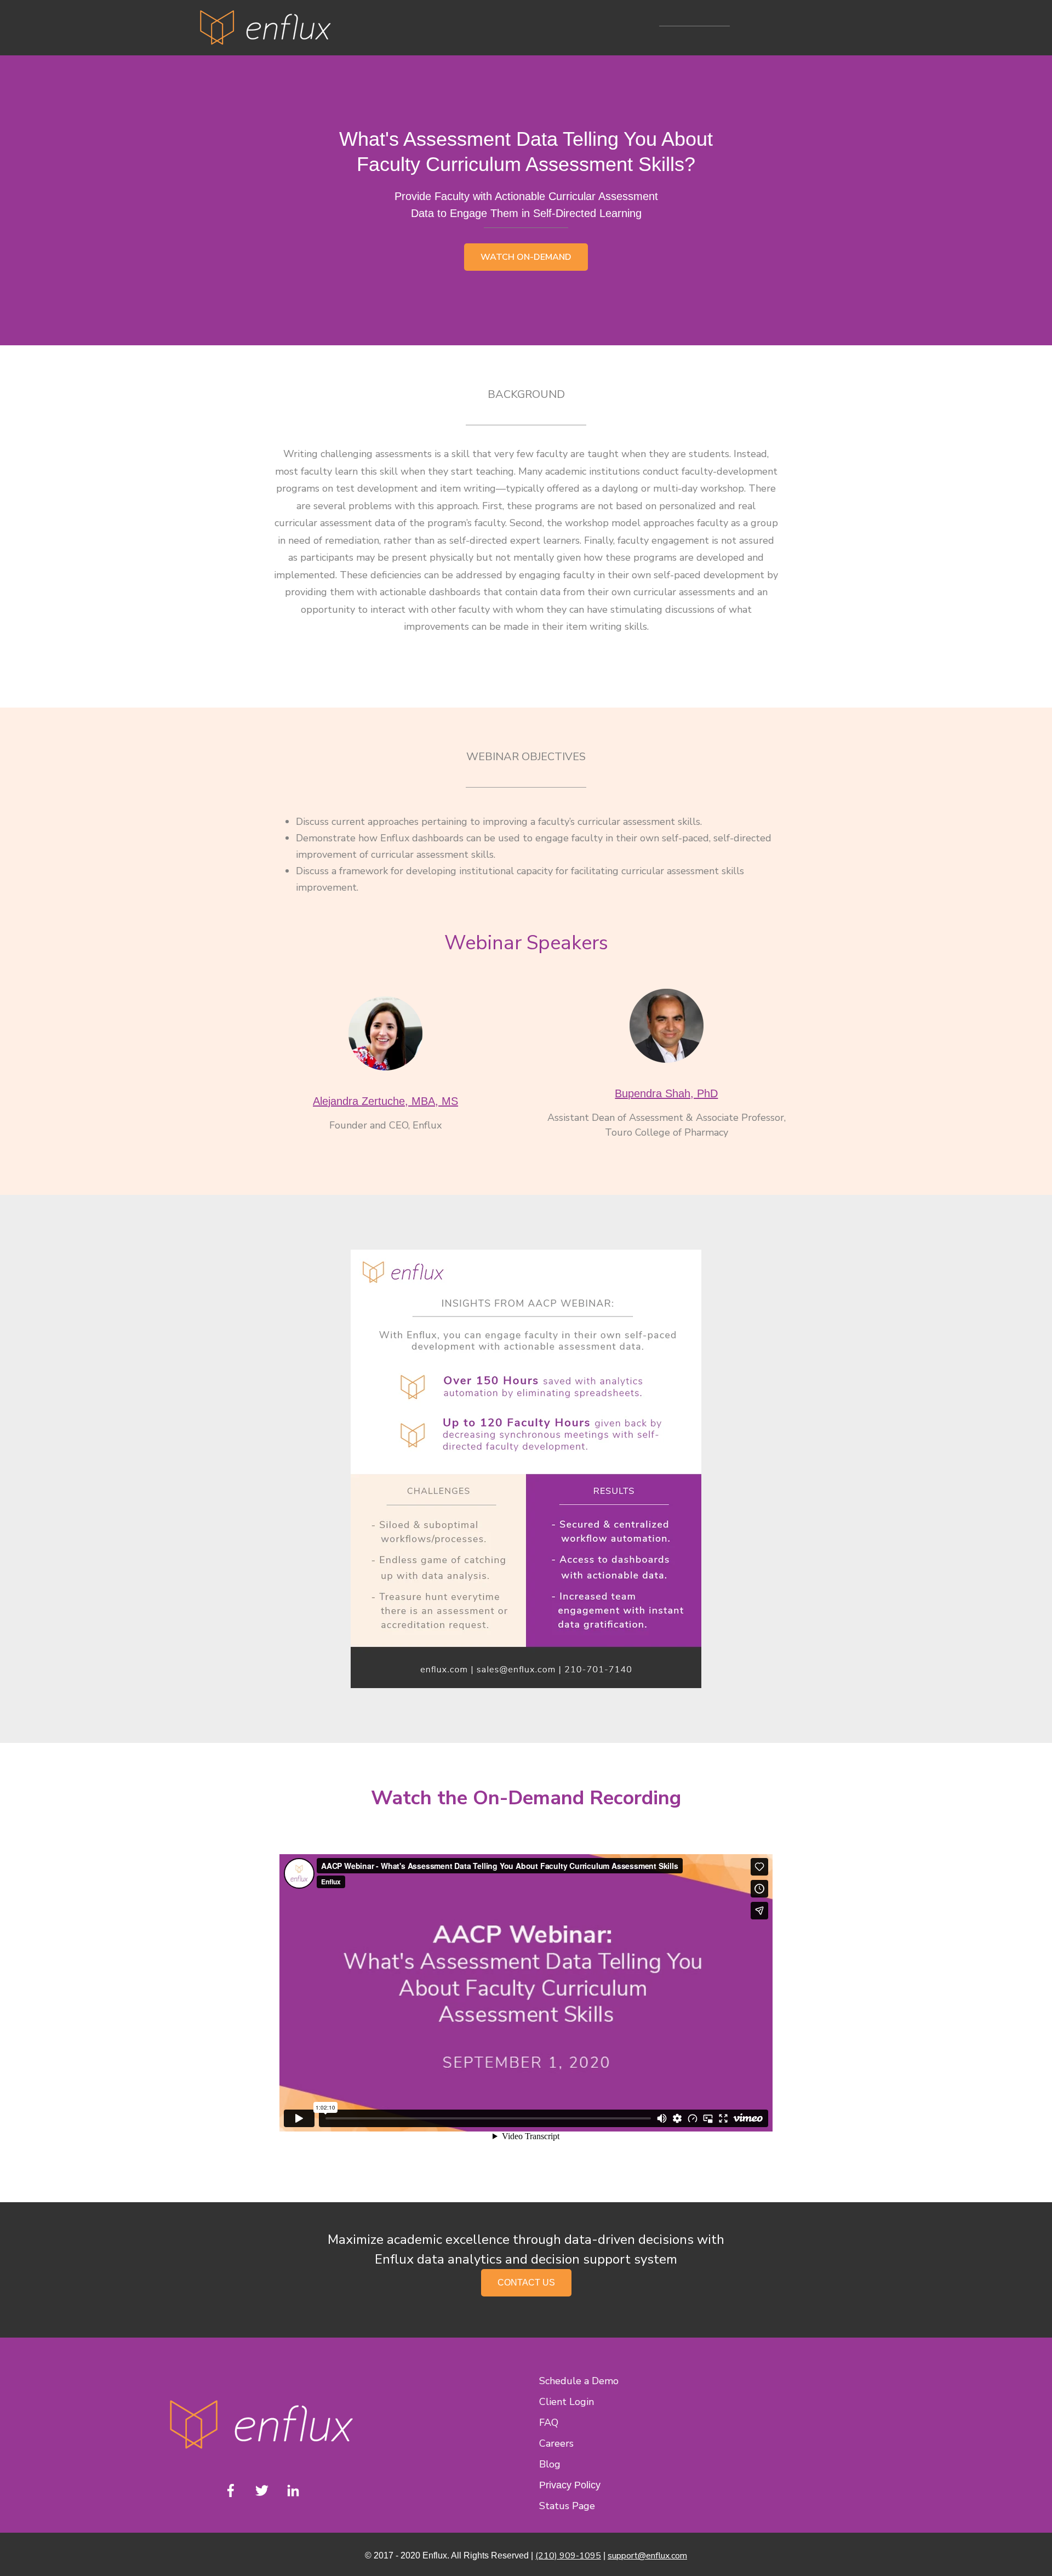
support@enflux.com (647, 2556)
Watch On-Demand (526, 257)
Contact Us (526, 2283)
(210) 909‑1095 (568, 2556)
